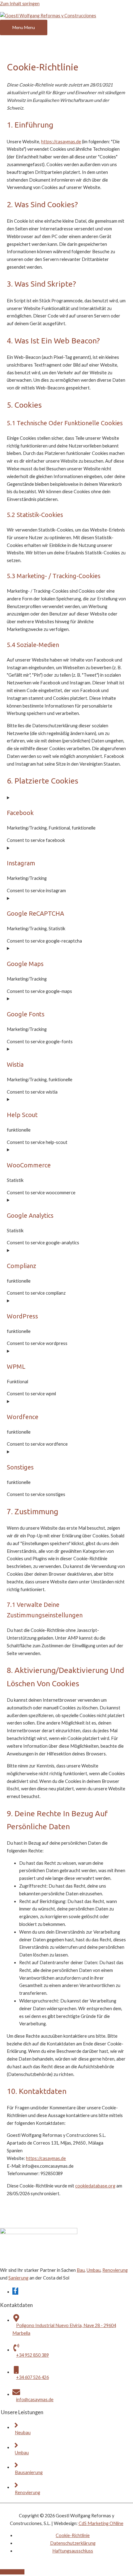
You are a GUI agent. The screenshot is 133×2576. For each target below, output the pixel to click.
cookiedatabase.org (95, 2186)
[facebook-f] (15, 2292)
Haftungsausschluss (73, 2551)
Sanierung (18, 2278)
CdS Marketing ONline (101, 2523)
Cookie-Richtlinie (73, 2535)
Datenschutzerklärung (73, 2543)
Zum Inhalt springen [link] (20, 4)
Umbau (94, 2270)
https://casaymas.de (61, 142)
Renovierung (115, 2270)
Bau (81, 2270)
